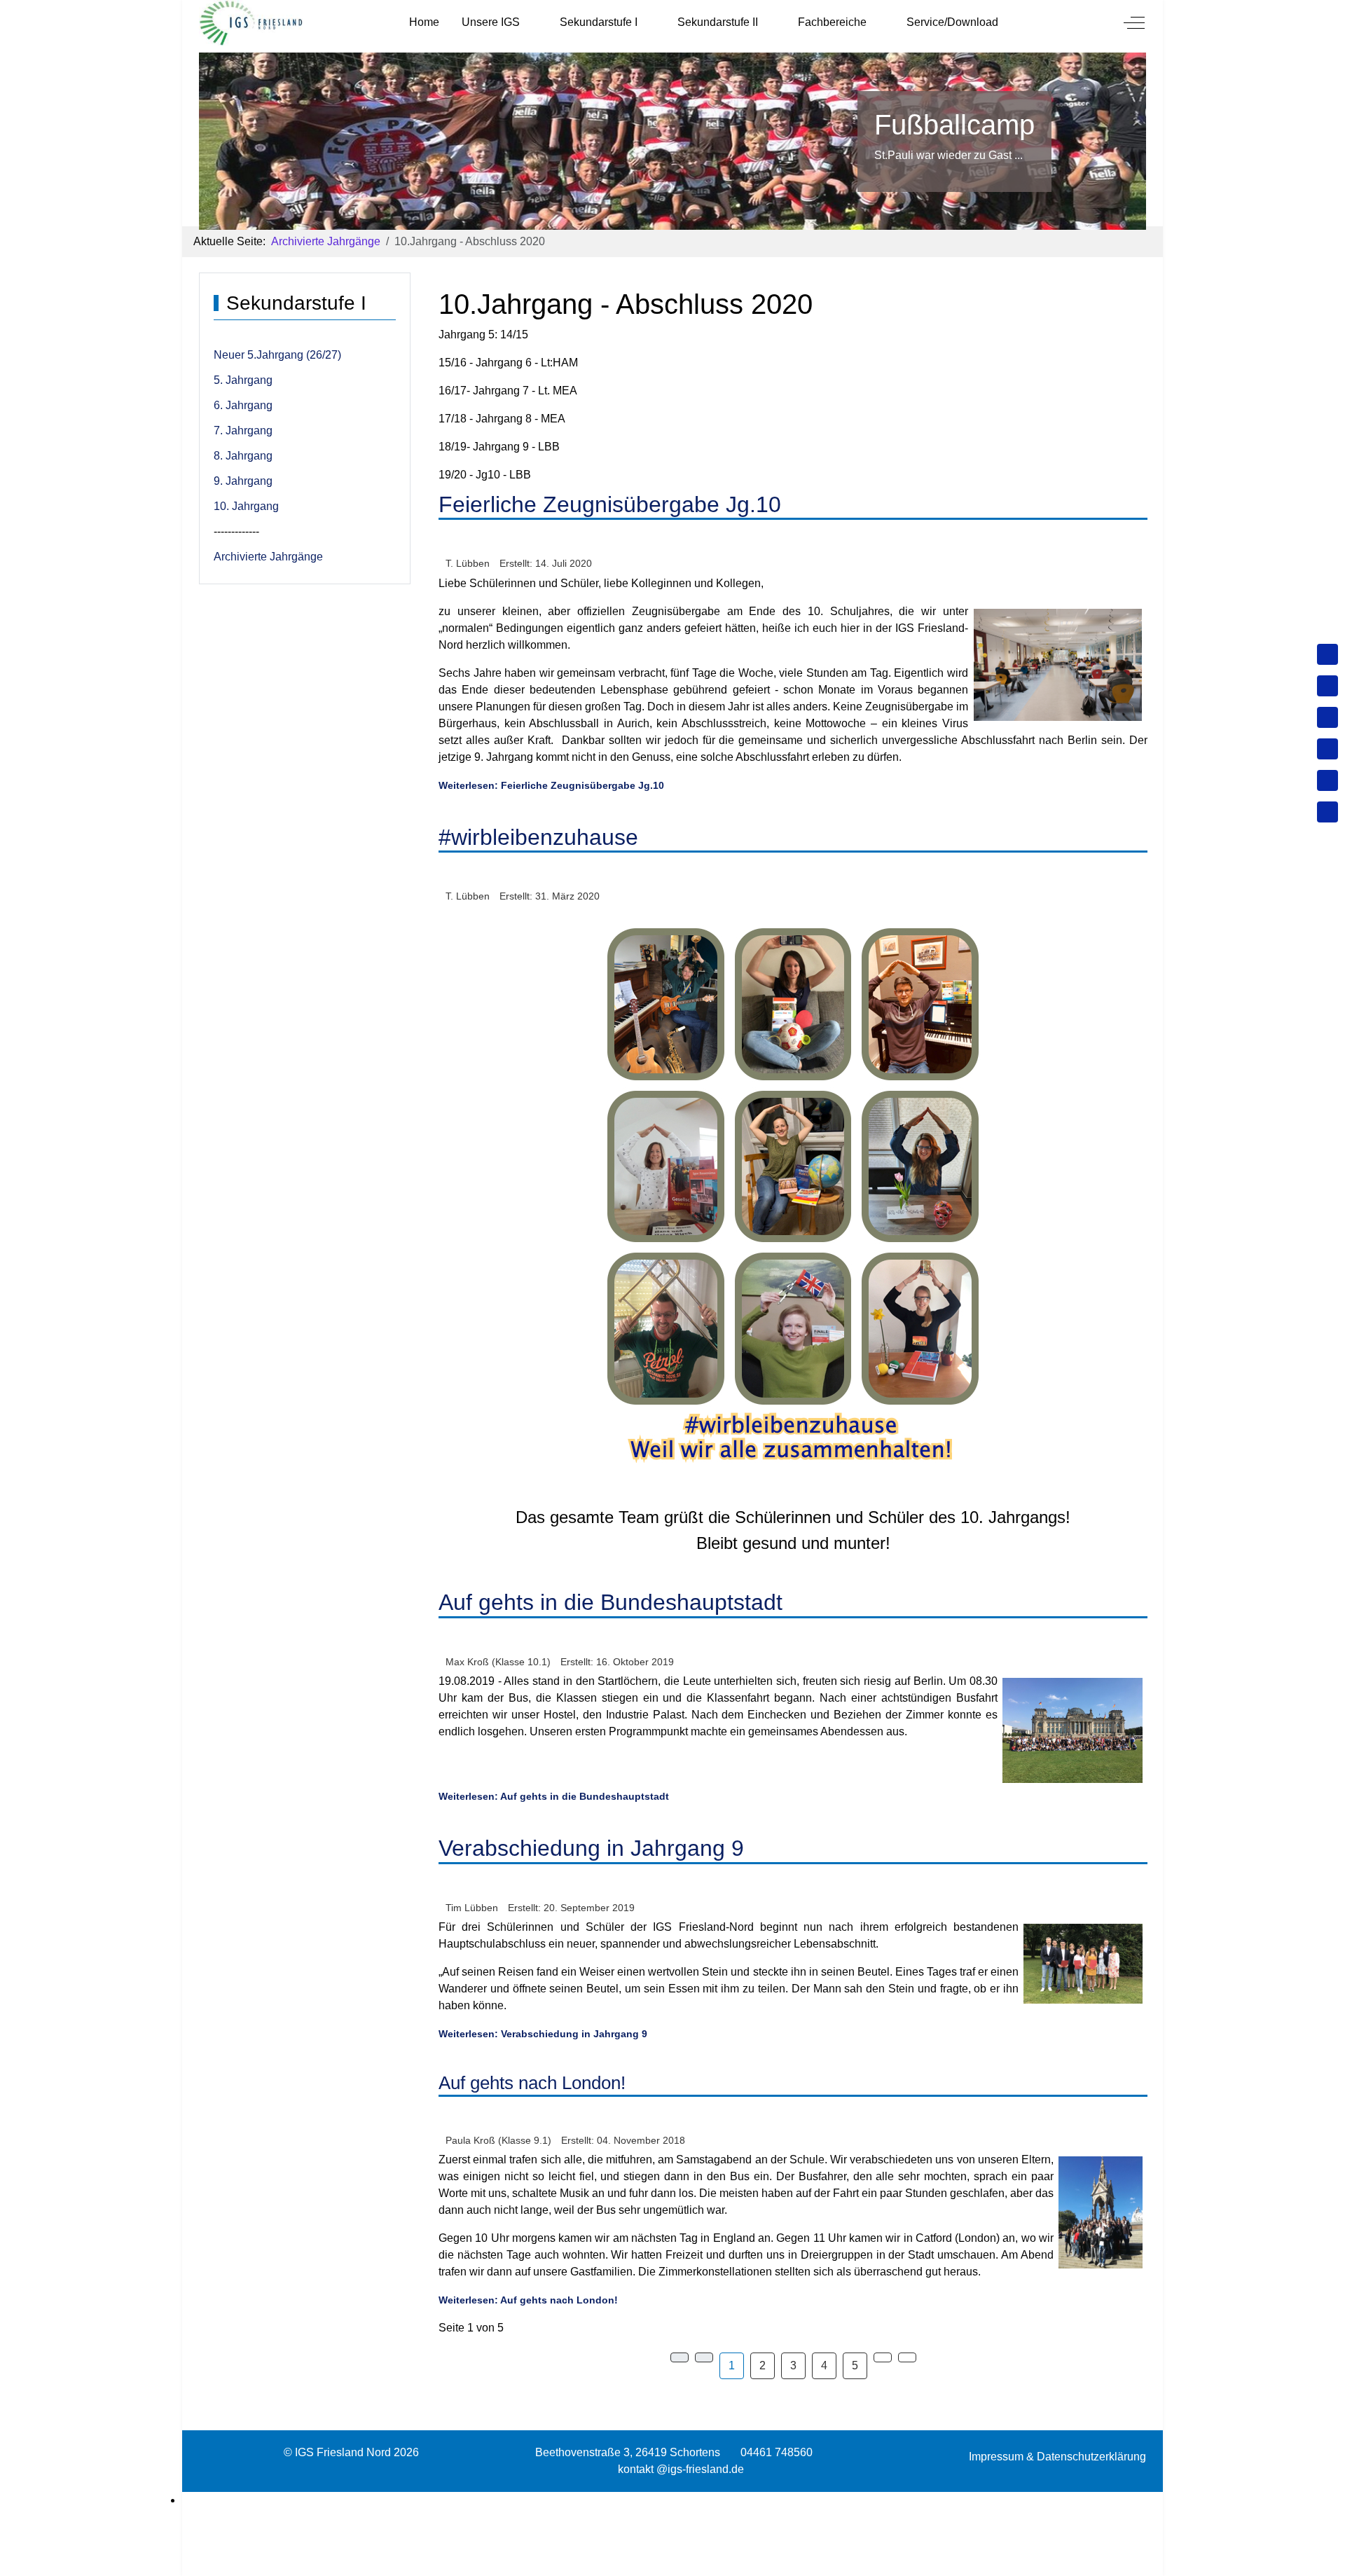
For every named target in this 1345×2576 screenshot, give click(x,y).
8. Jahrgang (243, 456)
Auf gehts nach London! (532, 2083)
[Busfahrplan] (1327, 812)
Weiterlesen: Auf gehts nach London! (528, 2300)
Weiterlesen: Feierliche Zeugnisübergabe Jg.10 (551, 785)
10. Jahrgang (246, 506)
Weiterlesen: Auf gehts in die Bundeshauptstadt (554, 1796)
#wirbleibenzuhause (538, 837)
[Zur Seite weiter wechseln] (883, 2357)
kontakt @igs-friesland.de (681, 2469)
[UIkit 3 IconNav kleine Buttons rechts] (672, 2500)
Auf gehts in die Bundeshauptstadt (611, 1602)
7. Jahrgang (243, 431)
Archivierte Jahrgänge (268, 557)
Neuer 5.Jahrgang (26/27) (277, 355)
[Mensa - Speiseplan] (1327, 717)
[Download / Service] (1327, 686)
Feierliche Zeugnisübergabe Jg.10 (610, 504)
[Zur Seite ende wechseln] (907, 2357)
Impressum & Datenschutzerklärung (1057, 2457)
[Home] (1327, 654)
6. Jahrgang (243, 405)
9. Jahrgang (243, 481)
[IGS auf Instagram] (1327, 749)
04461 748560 (777, 2452)
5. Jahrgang (243, 380)
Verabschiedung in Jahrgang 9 (591, 1848)
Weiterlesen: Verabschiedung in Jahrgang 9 (543, 2034)
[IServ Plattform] (1327, 780)
